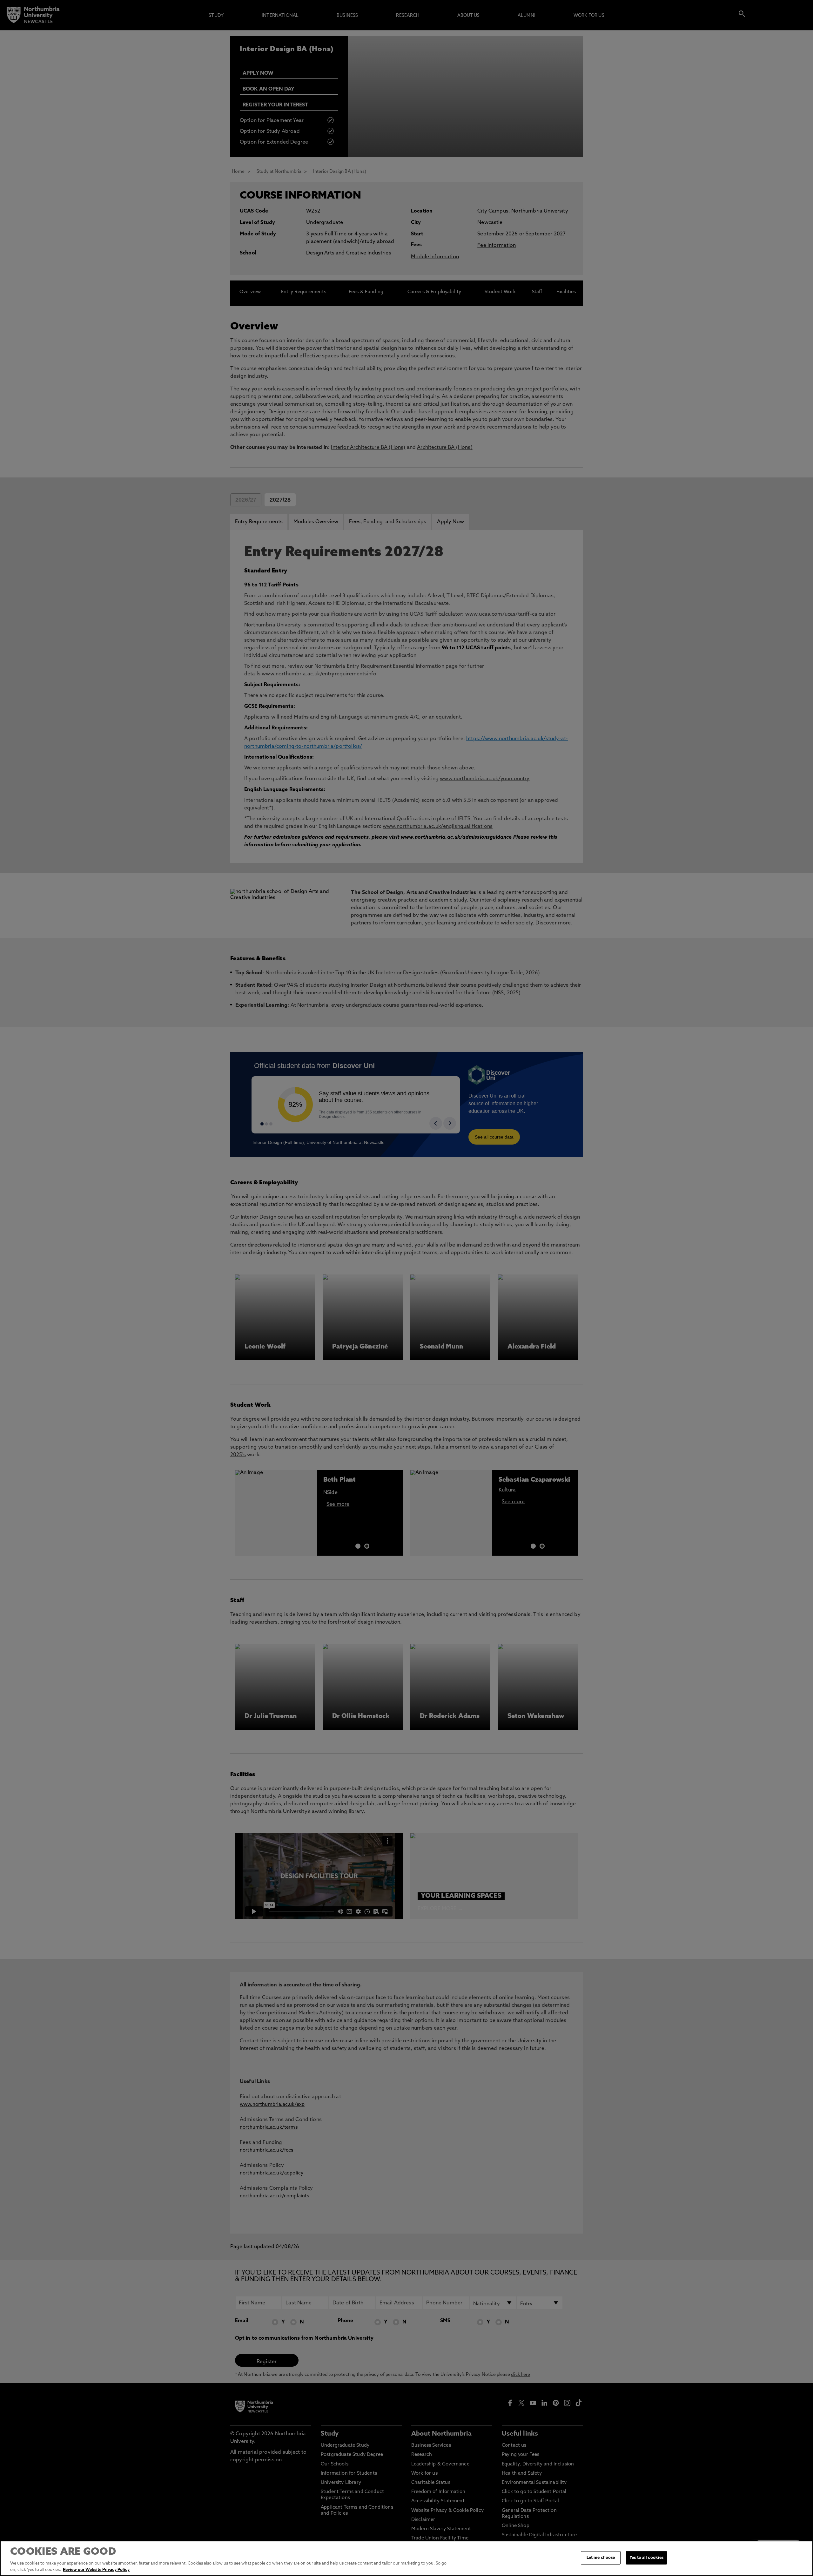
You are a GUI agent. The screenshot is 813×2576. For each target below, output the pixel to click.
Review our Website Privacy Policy (96, 2569)
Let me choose (601, 2558)
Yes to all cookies (646, 2558)
